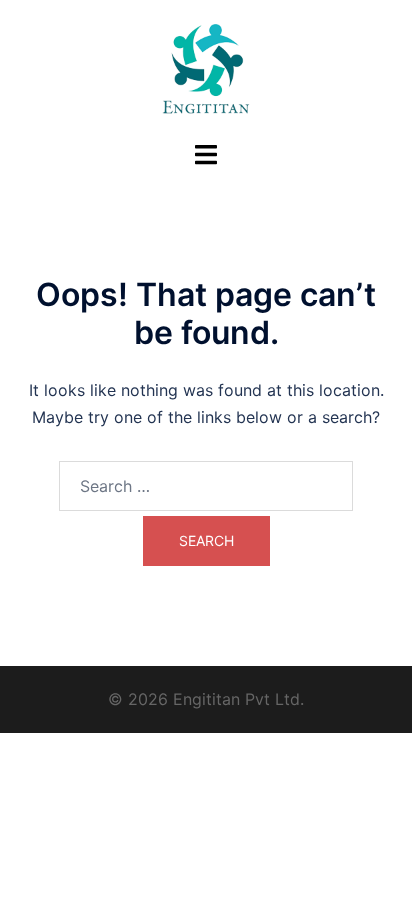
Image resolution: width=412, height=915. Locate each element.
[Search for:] (206, 486)
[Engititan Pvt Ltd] (206, 68)
